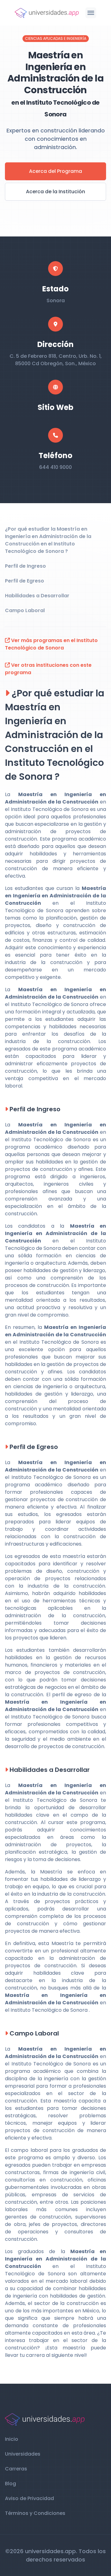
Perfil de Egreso (25, 581)
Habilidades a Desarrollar (37, 596)
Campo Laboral (25, 610)
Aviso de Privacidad (29, 2498)
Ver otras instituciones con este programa (48, 669)
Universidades (23, 2454)
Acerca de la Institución (55, 192)
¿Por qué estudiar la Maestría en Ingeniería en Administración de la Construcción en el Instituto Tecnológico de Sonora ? (48, 540)
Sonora (56, 301)
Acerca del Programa (55, 171)
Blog (10, 2484)
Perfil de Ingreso (25, 566)
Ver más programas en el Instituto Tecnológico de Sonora (51, 644)
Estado (55, 289)
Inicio (12, 2439)
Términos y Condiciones (35, 2513)
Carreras (16, 2469)
